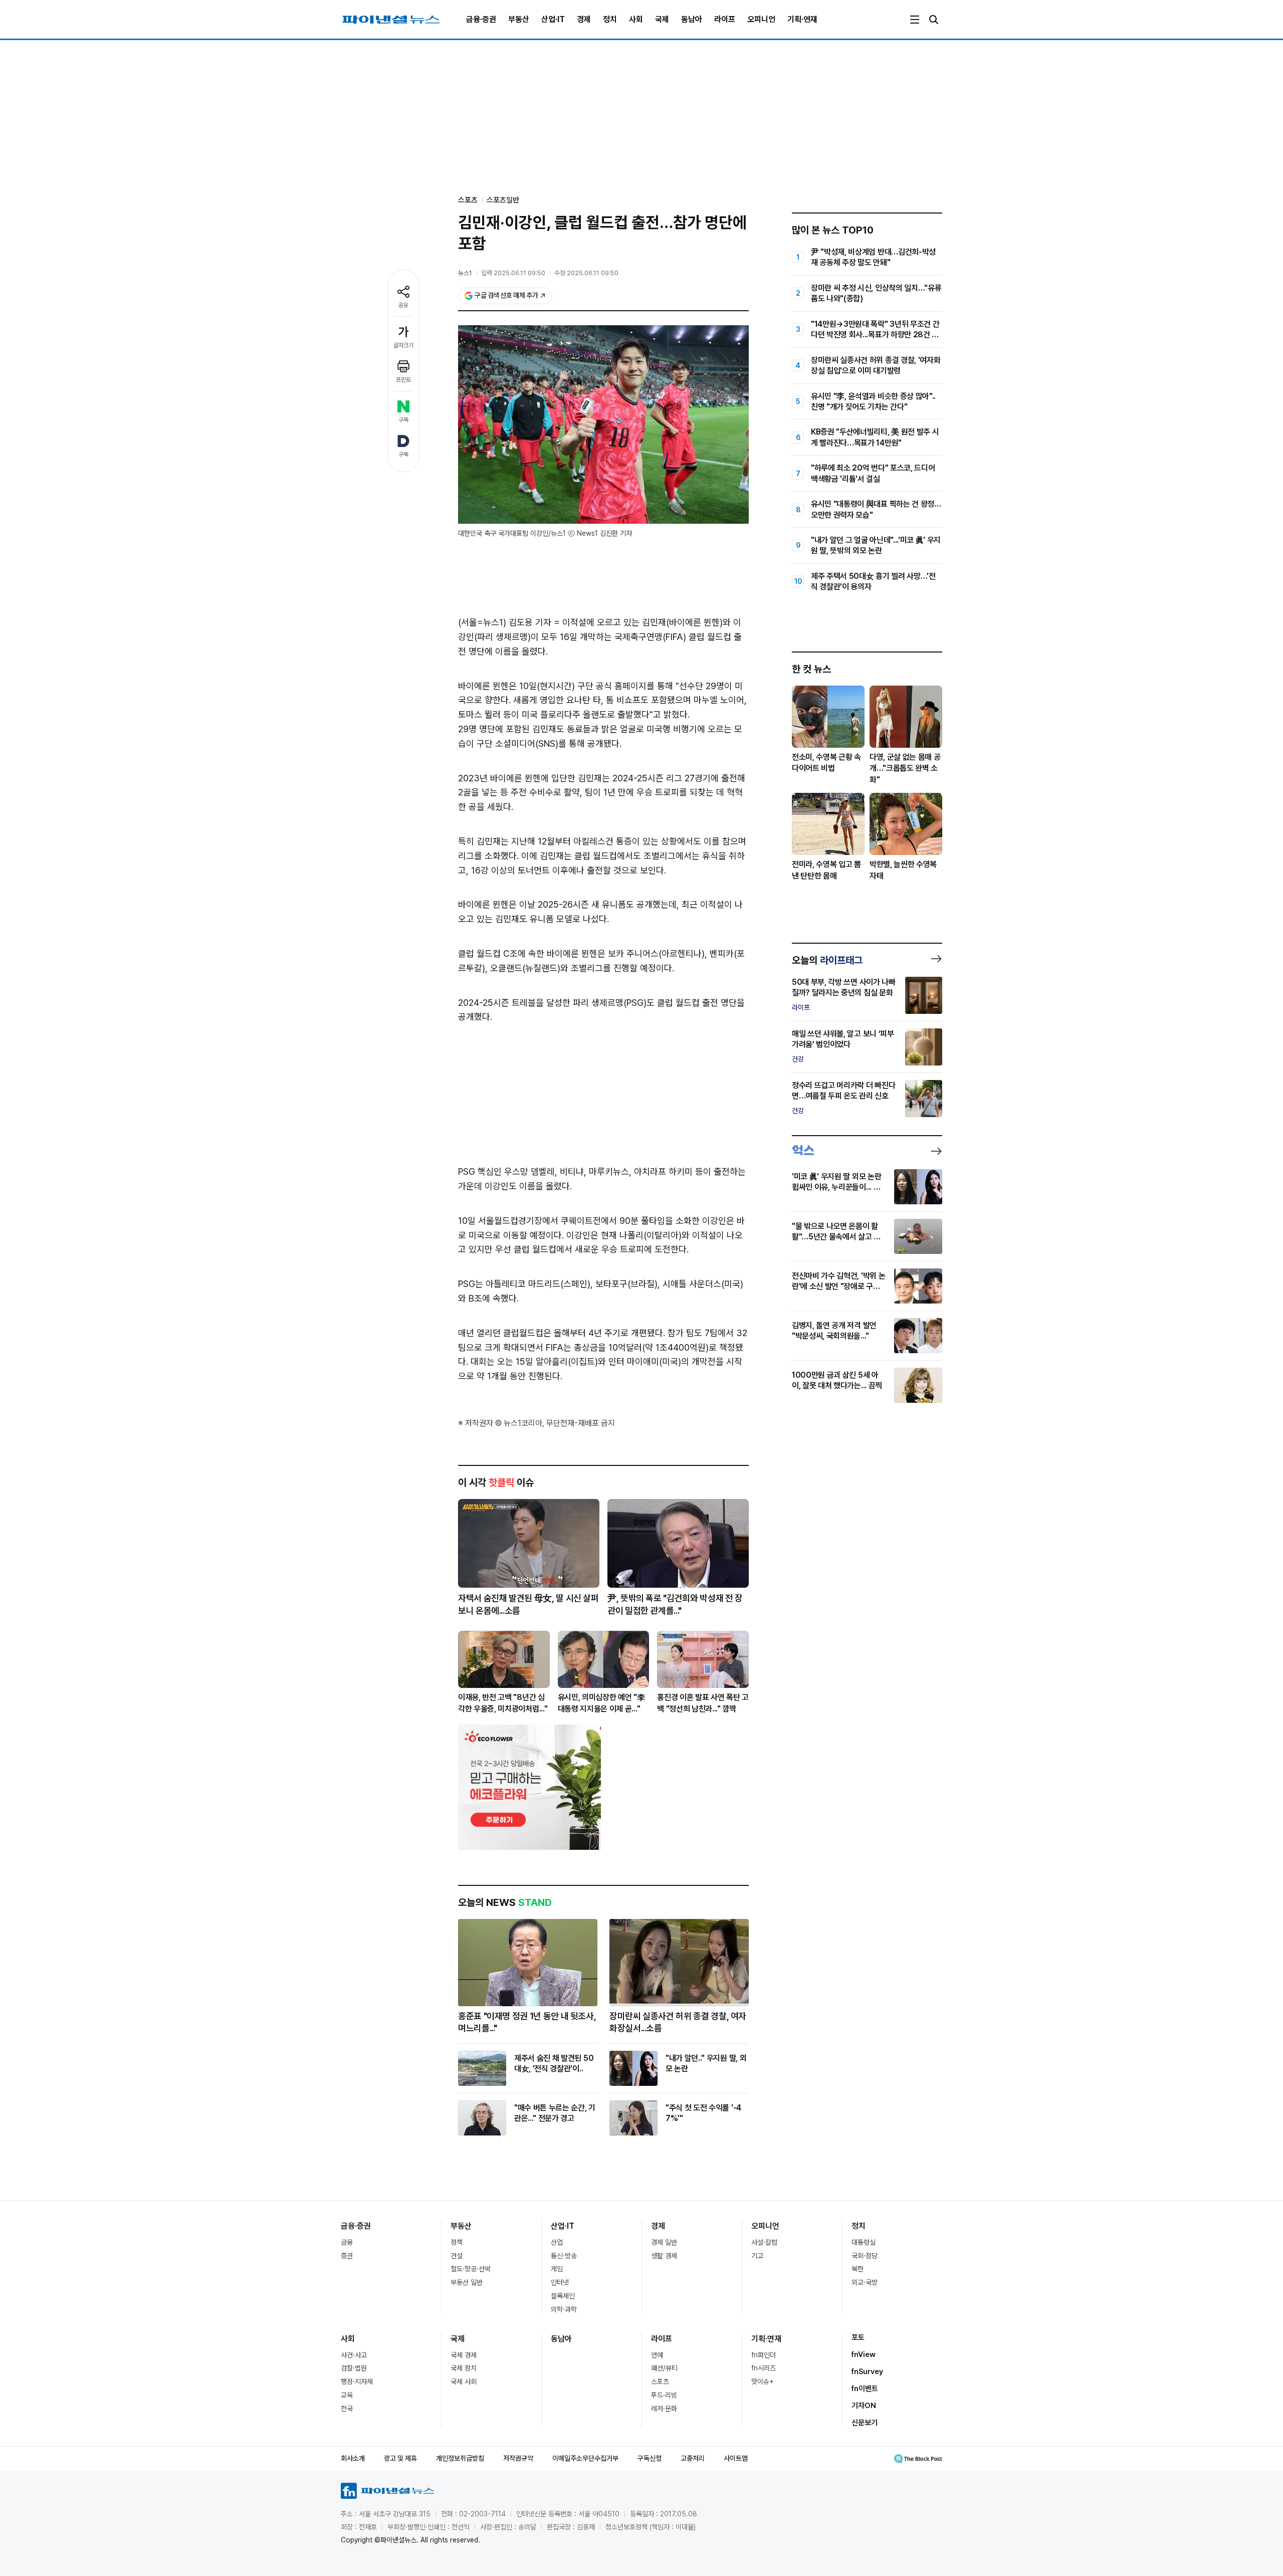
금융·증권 (481, 19)
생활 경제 (664, 2256)
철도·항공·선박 (471, 2269)
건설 (457, 2256)
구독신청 (650, 2458)
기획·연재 (802, 19)
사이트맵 (736, 2458)
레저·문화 (664, 2409)
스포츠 (660, 2382)
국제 (662, 19)
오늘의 (827, 960)
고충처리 (693, 2458)
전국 (347, 2409)
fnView (864, 2354)
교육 (347, 2395)
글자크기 (403, 345)
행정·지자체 (357, 2382)
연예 (657, 2355)
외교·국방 (865, 2282)
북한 (858, 2269)
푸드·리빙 (664, 2395)
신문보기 (865, 2423)
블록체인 (563, 2296)
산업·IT (553, 19)
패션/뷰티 (664, 2368)
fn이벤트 (865, 2389)
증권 (347, 2256)
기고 (757, 2256)
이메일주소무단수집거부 (585, 2458)
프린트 (403, 380)
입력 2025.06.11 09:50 (513, 273)
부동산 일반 (467, 2282)
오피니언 (761, 19)
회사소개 (353, 2458)
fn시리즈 (764, 2368)
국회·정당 (865, 2256)
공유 (403, 305)
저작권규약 (518, 2458)
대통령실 (864, 2242)
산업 (557, 2242)
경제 (584, 19)
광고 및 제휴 (400, 2458)
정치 (610, 19)
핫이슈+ (763, 2382)
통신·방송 (564, 2256)
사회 (636, 19)
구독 (403, 420)
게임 (557, 2269)
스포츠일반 (503, 200)
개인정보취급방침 (460, 2458)
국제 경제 (464, 2355)
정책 (457, 2242)
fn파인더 (764, 2355)
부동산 (519, 19)
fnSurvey (867, 2372)
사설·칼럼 (764, 2242)
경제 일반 (664, 2242)
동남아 (692, 19)
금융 (347, 2242)
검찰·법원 (354, 2368)
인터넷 (560, 2282)
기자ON (864, 2406)
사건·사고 (354, 2355)
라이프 (725, 19)
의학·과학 (564, 2309)
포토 (858, 2337)
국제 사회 (464, 2382)
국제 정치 (464, 2368)
